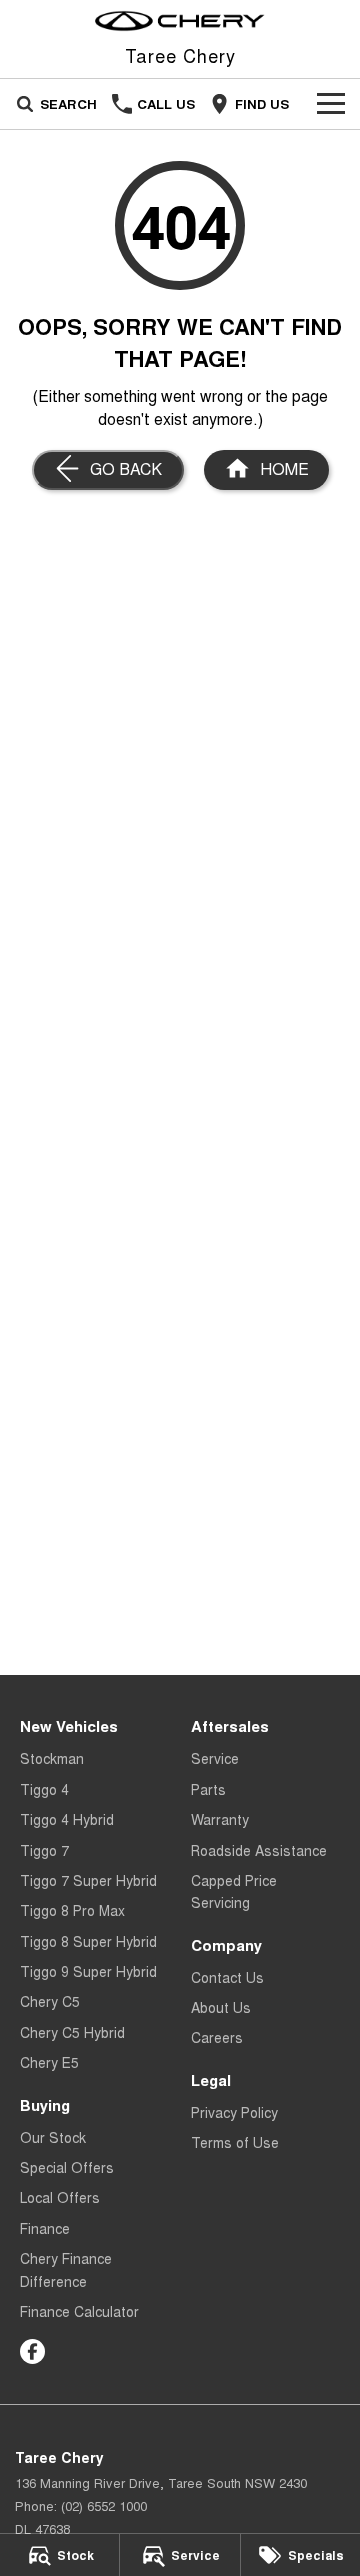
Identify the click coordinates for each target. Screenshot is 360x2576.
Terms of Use (235, 2142)
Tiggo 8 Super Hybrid (88, 1941)
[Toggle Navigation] (331, 104)
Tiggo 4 (44, 1789)
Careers (217, 2037)
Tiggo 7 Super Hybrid (88, 1880)
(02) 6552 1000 (104, 2505)
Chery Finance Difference (66, 2269)
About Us (221, 2007)
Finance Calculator (79, 2311)
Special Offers (67, 2167)
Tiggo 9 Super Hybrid (88, 1971)
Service (215, 1758)
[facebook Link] (32, 2351)
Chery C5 (50, 2001)
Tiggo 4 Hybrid (67, 1819)
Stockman (52, 1758)
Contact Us (227, 1977)
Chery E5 (49, 2062)
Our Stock (53, 2137)
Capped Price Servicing (234, 1891)
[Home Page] (180, 21)
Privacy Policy (234, 2112)
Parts (208, 1789)
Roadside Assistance (259, 1850)
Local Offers (60, 2197)
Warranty (220, 1819)
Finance (45, 2228)
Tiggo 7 (44, 1850)
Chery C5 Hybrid (72, 2032)
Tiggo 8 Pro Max (72, 1910)
